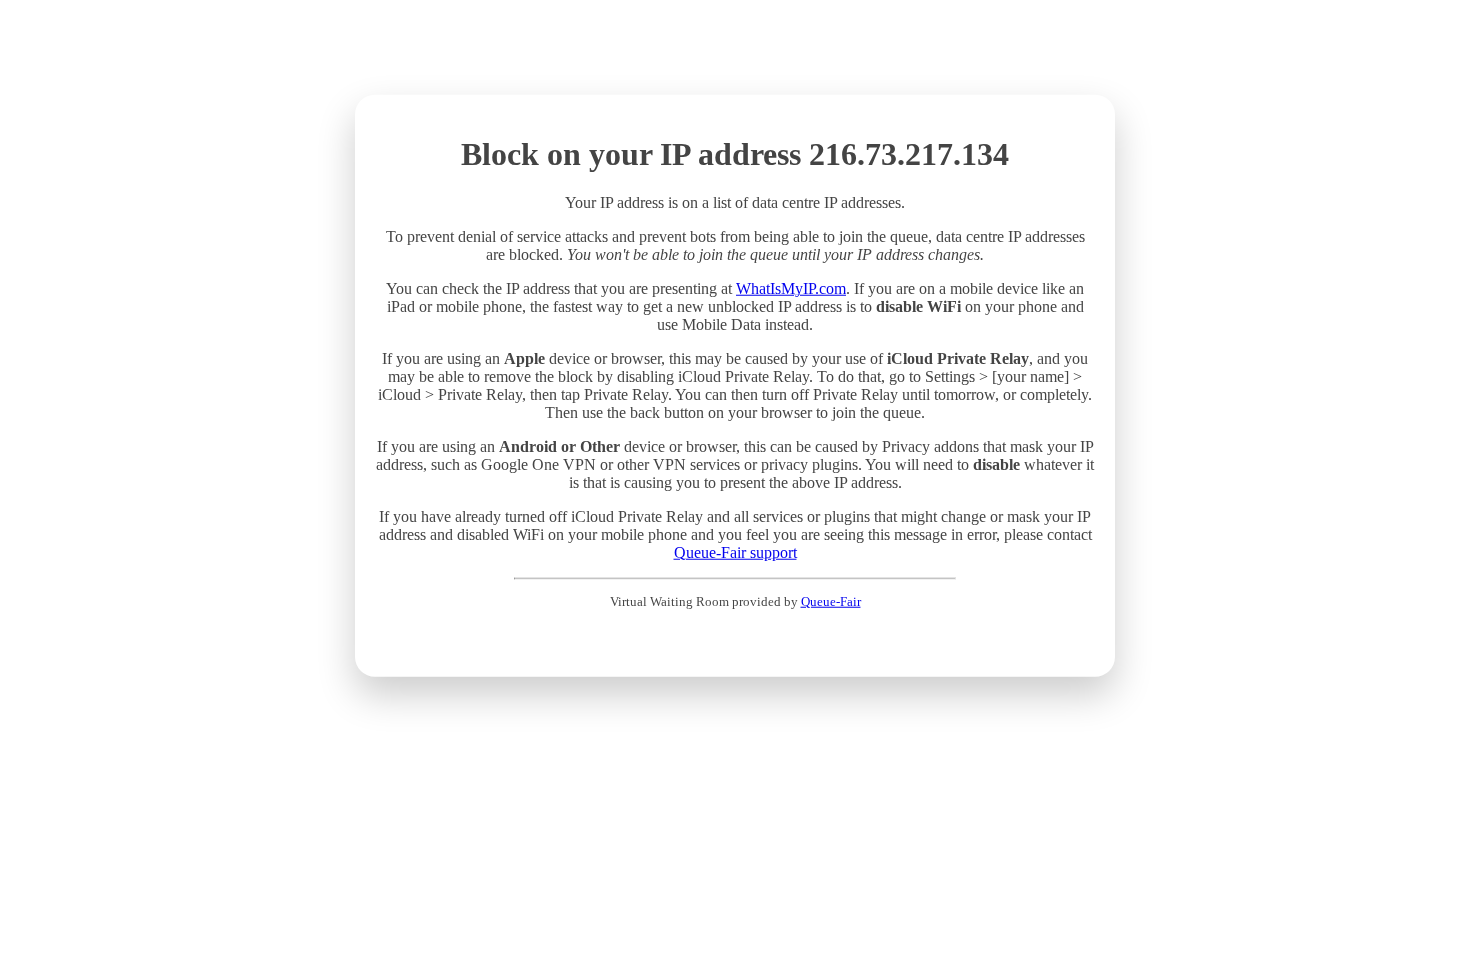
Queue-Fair (831, 601)
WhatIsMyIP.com (791, 288)
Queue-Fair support (735, 552)
